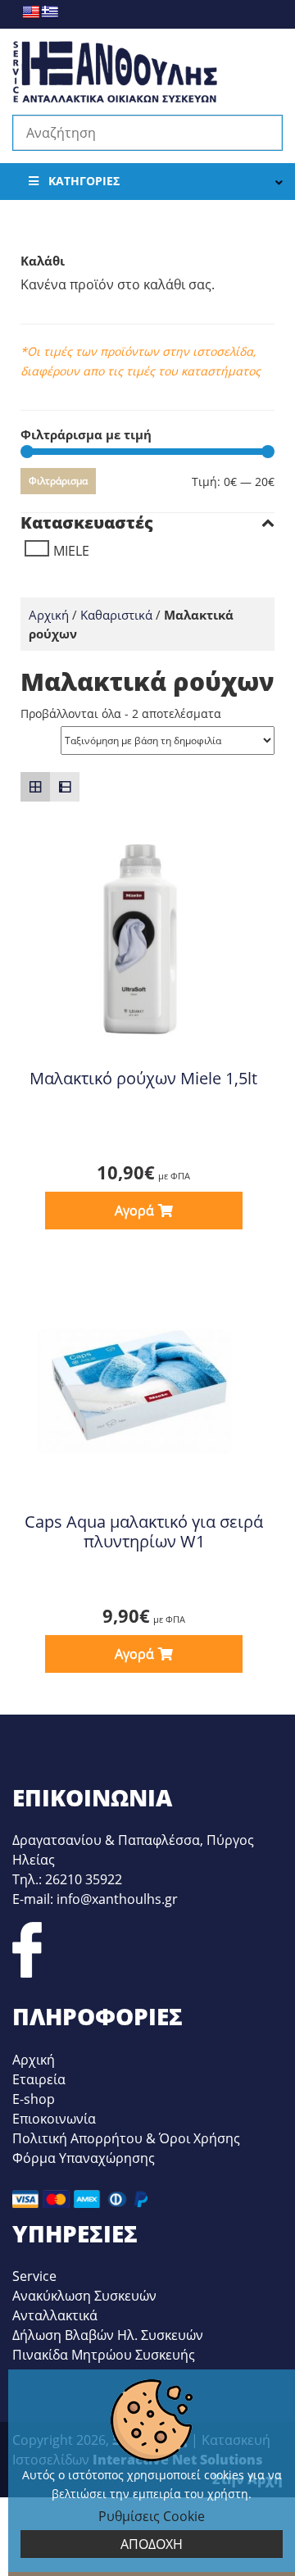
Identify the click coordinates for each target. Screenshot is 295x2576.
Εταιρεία (39, 2079)
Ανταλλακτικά (55, 2315)
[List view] (65, 787)
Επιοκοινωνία (54, 2119)
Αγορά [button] (134, 1211)
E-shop (34, 2099)
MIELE (71, 551)
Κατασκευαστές (87, 523)
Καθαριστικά (116, 615)
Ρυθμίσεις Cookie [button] (152, 2516)
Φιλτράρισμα (58, 481)
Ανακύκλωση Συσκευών (84, 2296)
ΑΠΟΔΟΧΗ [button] (152, 2544)
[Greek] (50, 12)
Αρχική (49, 615)
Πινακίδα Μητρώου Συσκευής (104, 2355)
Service (34, 2276)
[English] (31, 12)
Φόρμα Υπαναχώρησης (84, 2158)
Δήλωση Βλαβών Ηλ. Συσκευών (108, 2335)
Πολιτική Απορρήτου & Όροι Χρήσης (126, 2138)
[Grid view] (35, 787)
